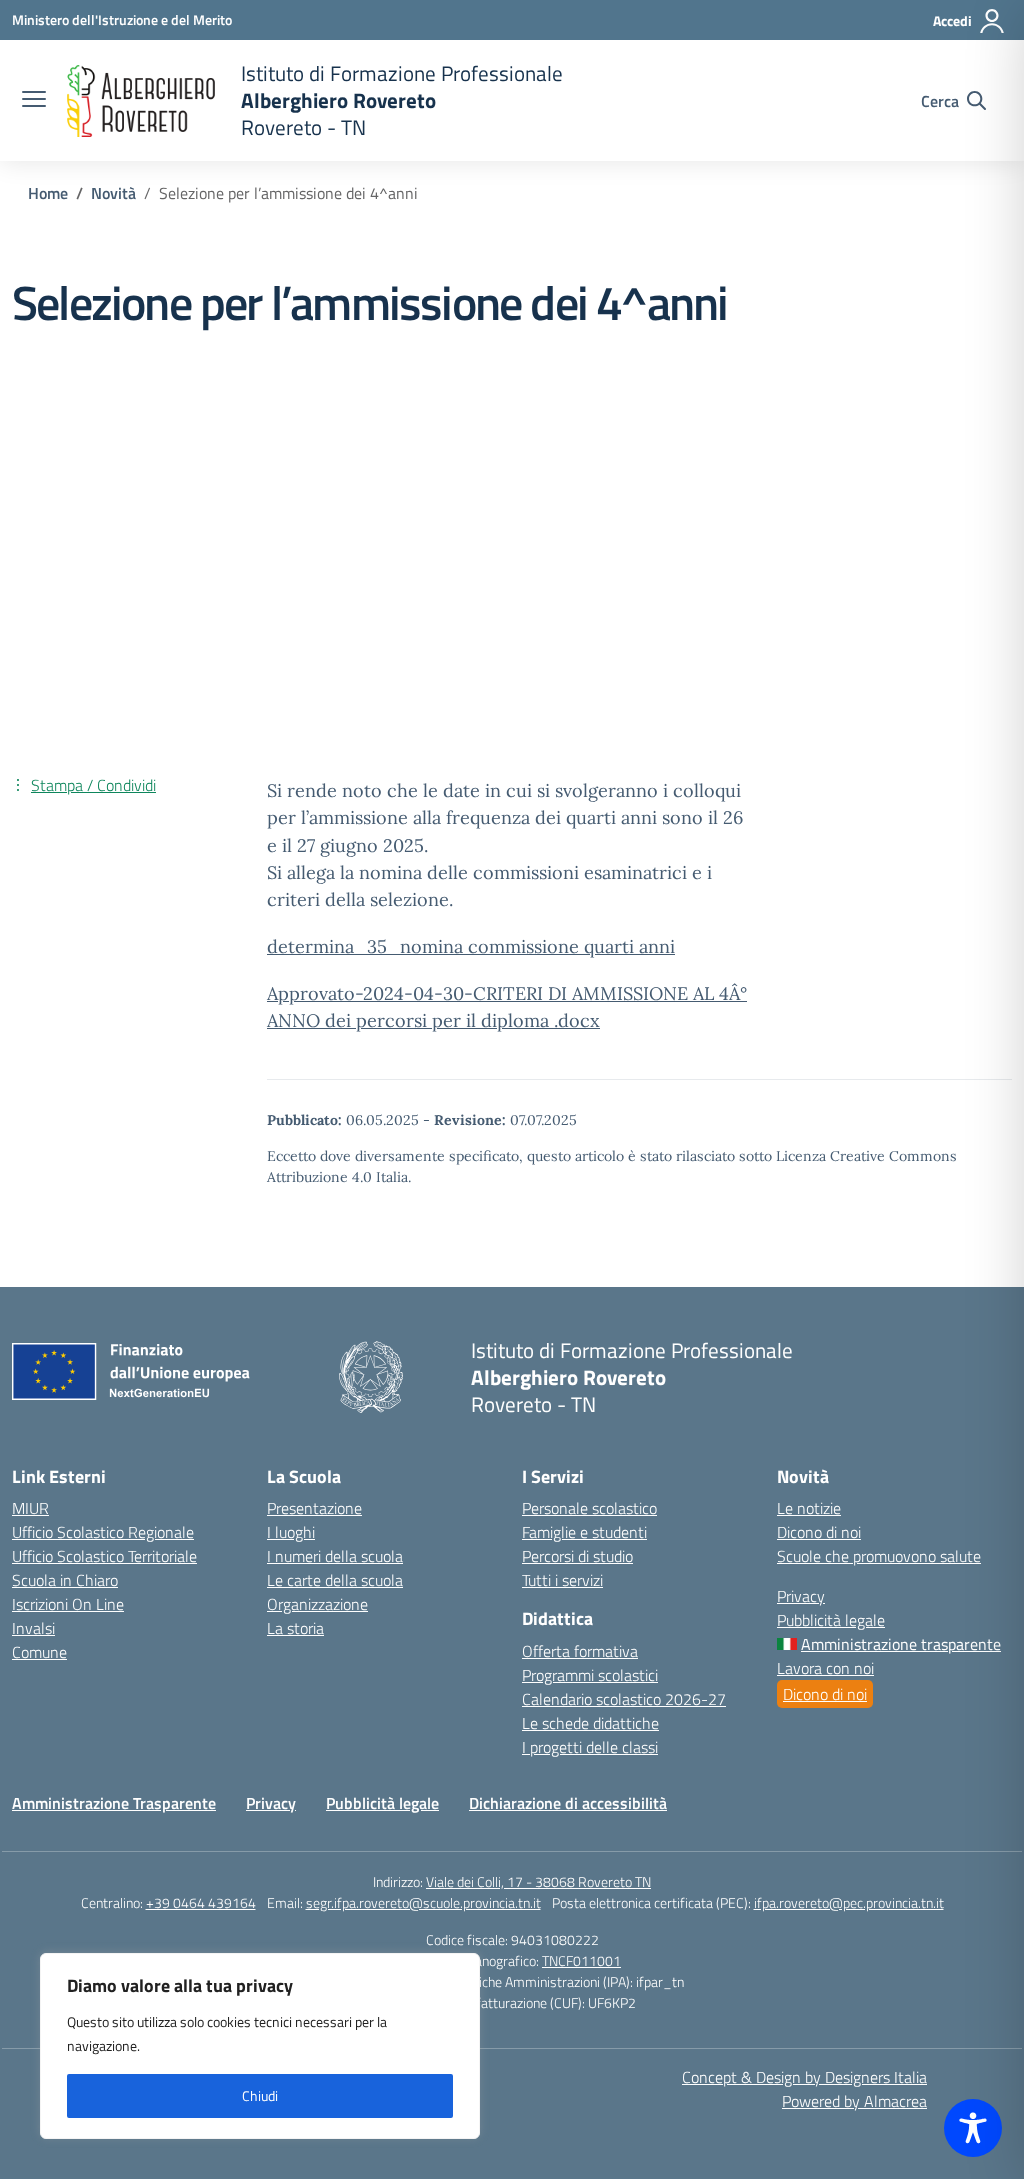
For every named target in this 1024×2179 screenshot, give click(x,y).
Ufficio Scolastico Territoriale (104, 1556)
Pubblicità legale (831, 1620)
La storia (295, 1628)
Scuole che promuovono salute (879, 1556)
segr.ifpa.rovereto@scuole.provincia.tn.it (423, 1902)
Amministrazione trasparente (901, 1644)
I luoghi (291, 1532)
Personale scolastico (589, 1508)
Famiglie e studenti (584, 1532)
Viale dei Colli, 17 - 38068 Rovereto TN (538, 1881)
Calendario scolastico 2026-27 (624, 1699)
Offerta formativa (580, 1651)
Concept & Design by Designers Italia (804, 2077)
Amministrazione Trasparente (114, 1803)
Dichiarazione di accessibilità (568, 1803)
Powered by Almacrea (854, 2101)
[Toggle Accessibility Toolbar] (973, 2128)
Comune (39, 1652)
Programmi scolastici (590, 1675)
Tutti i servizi (562, 1580)
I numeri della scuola (335, 1556)
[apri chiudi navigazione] (34, 101)
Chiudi (260, 2095)
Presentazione (314, 1508)
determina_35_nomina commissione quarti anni (471, 946)
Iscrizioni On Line (68, 1604)
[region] (260, 2046)
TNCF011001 (581, 1960)
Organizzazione (317, 1604)
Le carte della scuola (335, 1580)
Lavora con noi (825, 1668)
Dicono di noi (819, 1532)
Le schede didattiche (590, 1723)
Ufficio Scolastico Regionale (103, 1532)
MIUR (30, 1508)
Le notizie (809, 1508)
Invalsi (33, 1628)
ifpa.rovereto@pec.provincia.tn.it (849, 1902)
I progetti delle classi (590, 1747)
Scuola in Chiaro (65, 1580)
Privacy (801, 1596)
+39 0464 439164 (201, 1902)
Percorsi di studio (577, 1556)
